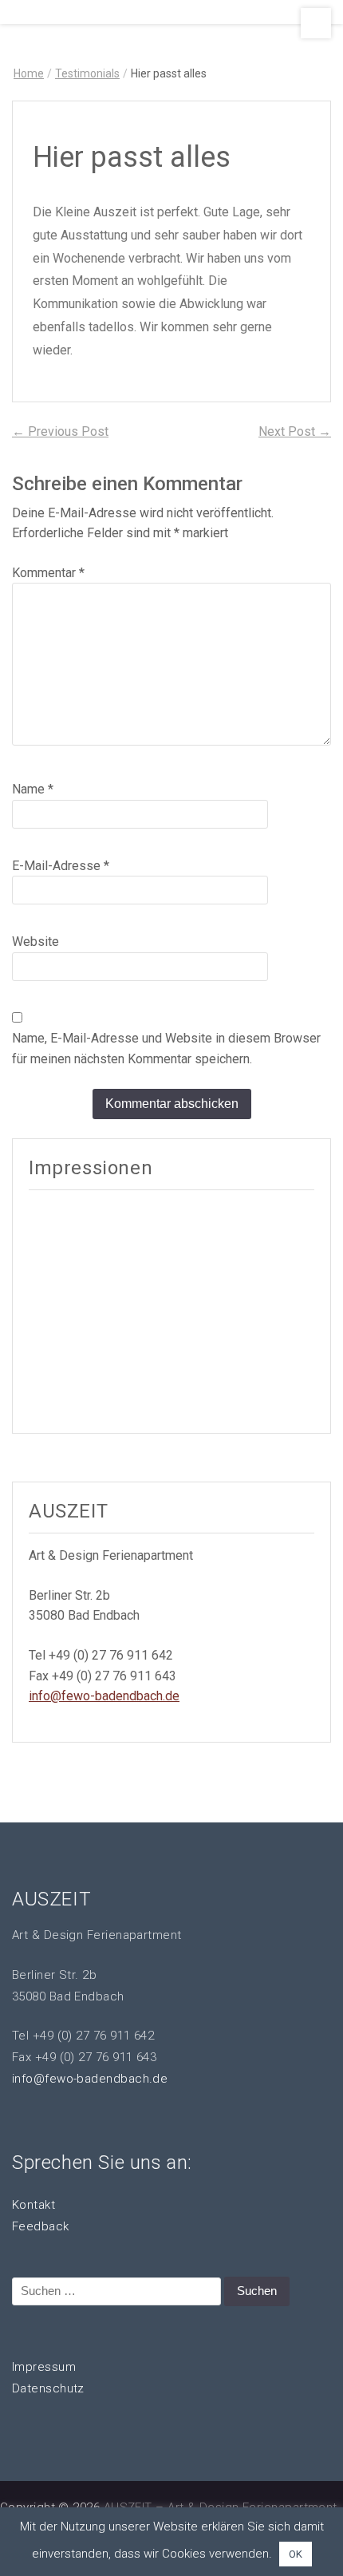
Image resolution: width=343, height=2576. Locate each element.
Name (33, 789)
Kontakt (34, 2205)
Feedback (41, 2226)
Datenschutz (48, 2388)
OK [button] (296, 2554)
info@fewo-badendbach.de (104, 1696)
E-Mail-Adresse (61, 866)
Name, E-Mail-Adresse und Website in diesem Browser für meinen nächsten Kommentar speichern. (166, 1049)
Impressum (44, 2367)
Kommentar (48, 573)
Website (35, 942)
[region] (171, 1310)
